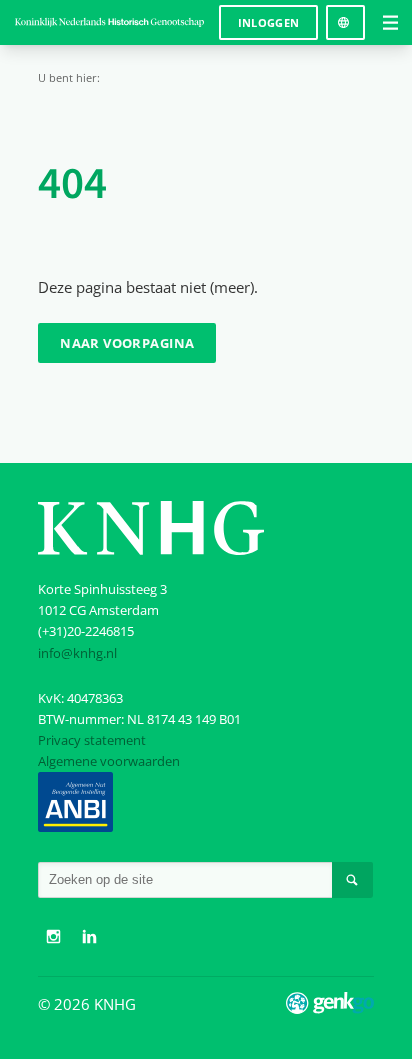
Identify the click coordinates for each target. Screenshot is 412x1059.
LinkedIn (89, 937)
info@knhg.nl (77, 653)
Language (345, 15)
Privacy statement (92, 740)
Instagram (53, 937)
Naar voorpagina (127, 343)
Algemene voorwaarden (109, 761)
